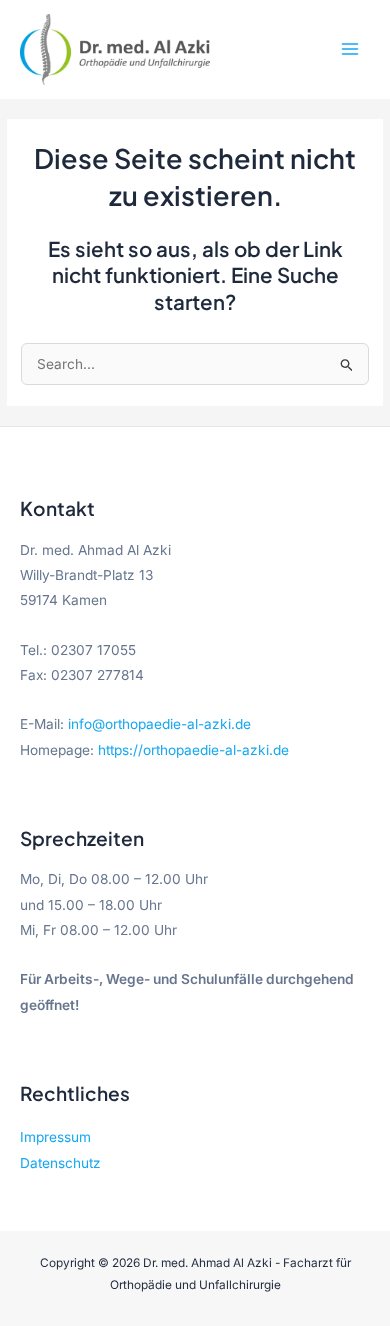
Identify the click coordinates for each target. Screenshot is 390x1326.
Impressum (55, 1137)
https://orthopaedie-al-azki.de (193, 750)
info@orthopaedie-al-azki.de (159, 724)
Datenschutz (60, 1163)
